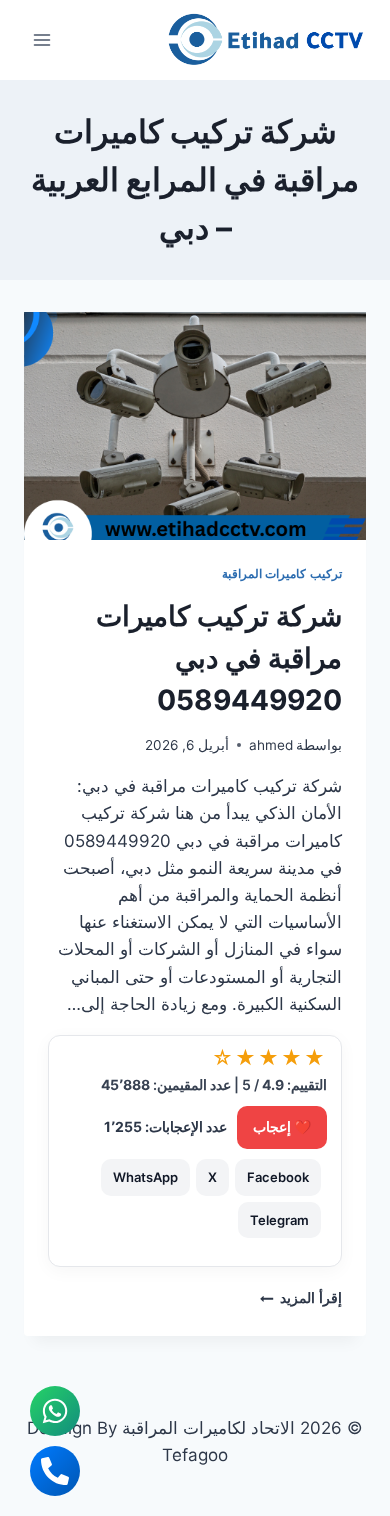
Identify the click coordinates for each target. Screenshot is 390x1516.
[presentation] (195, 426)
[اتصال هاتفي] (55, 1471)
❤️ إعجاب (282, 1126)
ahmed (271, 745)
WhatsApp (145, 1177)
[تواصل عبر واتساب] (55, 1411)
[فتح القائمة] (42, 39)
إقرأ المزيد (301, 1298)
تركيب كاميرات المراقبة (282, 573)
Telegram (279, 1220)
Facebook (278, 1177)
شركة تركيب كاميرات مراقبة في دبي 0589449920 (219, 658)
